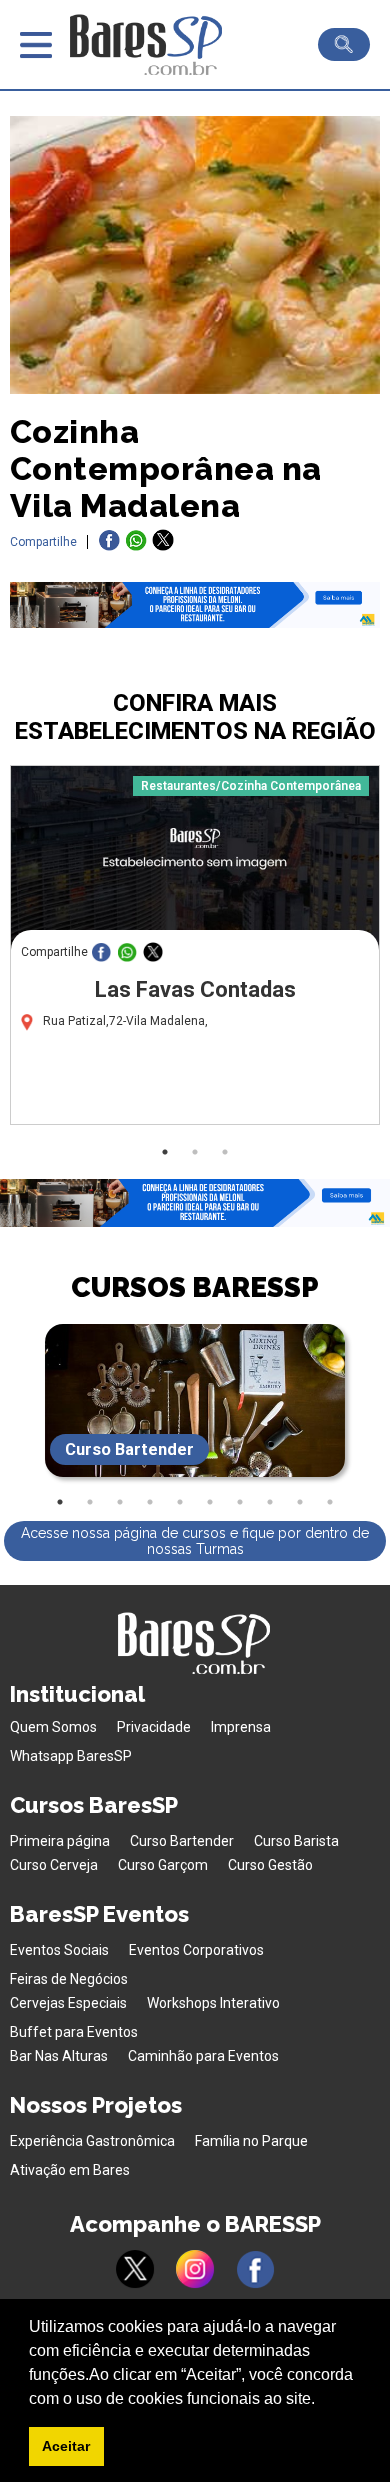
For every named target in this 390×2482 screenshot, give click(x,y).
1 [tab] (165, 1152)
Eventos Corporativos (196, 1950)
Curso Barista (296, 1841)
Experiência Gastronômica (92, 2141)
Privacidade (154, 1727)
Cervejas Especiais (68, 2003)
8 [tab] (270, 1502)
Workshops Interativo (213, 2003)
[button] (322, 2400)
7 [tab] (240, 1502)
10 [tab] (330, 1502)
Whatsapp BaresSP (71, 1756)
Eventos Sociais (59, 1950)
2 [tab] (195, 1152)
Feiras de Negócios (69, 1979)
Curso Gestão (270, 1865)
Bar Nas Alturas (59, 2056)
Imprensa (241, 1727)
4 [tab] (150, 1502)
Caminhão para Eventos (203, 2056)
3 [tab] (225, 1152)
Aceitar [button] (66, 2446)
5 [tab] (180, 1502)
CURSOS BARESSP (195, 1287)
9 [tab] (300, 1502)
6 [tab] (210, 1502)
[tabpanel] (195, 950)
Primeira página (60, 1841)
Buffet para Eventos (74, 2032)
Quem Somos (53, 1727)
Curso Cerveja (54, 1865)
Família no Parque (251, 2141)
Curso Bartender (182, 1841)
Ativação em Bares (70, 2170)
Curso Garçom (163, 1865)
